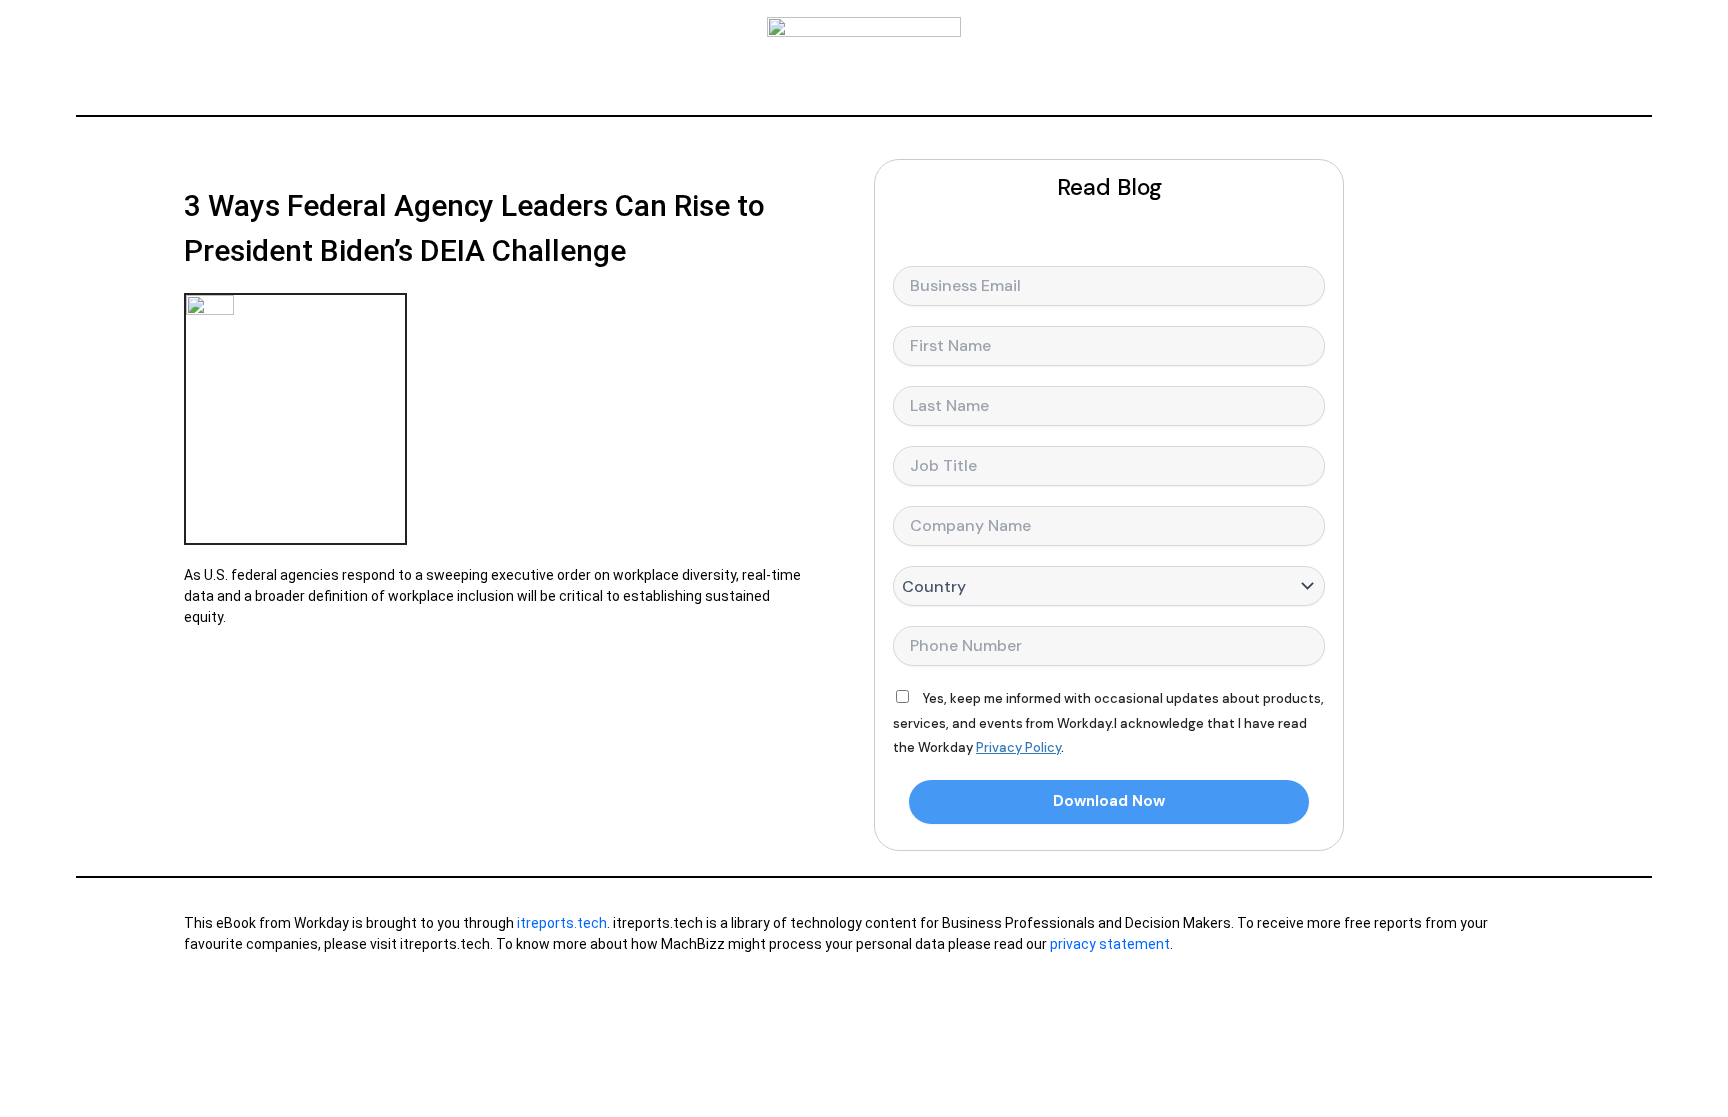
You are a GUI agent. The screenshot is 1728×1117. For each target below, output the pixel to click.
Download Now (1109, 801)
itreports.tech (562, 923)
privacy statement (1110, 944)
